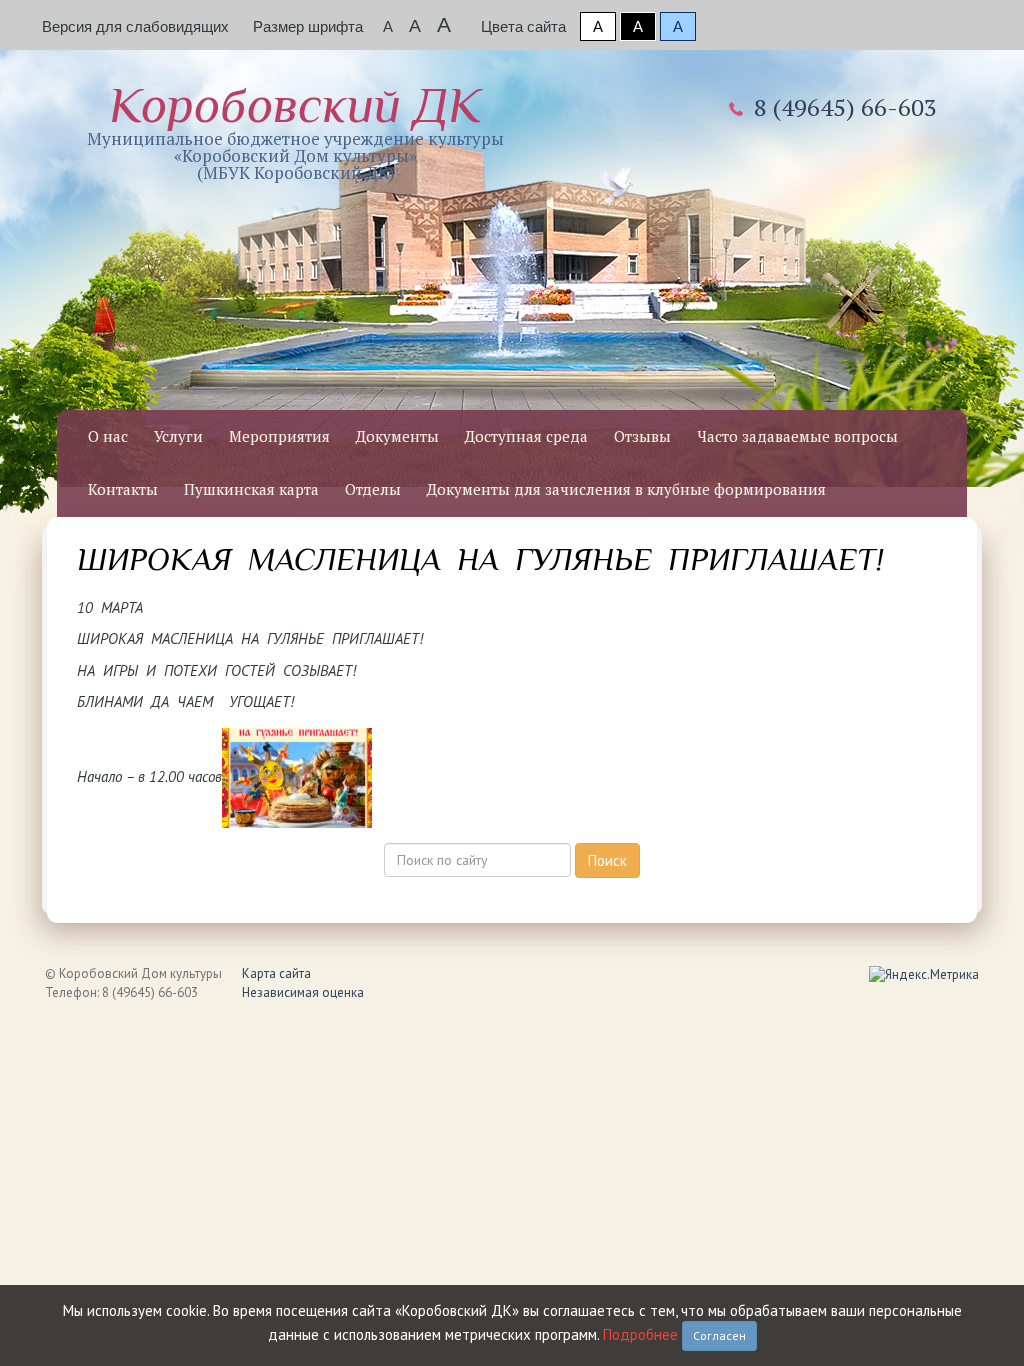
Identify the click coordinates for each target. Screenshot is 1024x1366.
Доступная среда (526, 436)
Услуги (178, 436)
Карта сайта (276, 973)
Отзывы (642, 436)
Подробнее (640, 1334)
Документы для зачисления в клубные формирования (626, 489)
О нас (108, 436)
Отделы (373, 489)
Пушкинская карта (251, 489)
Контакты (123, 489)
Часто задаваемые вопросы (797, 436)
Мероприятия (279, 436)
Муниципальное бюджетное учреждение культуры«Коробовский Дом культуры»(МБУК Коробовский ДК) (295, 130)
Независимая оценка (303, 992)
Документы (397, 436)
